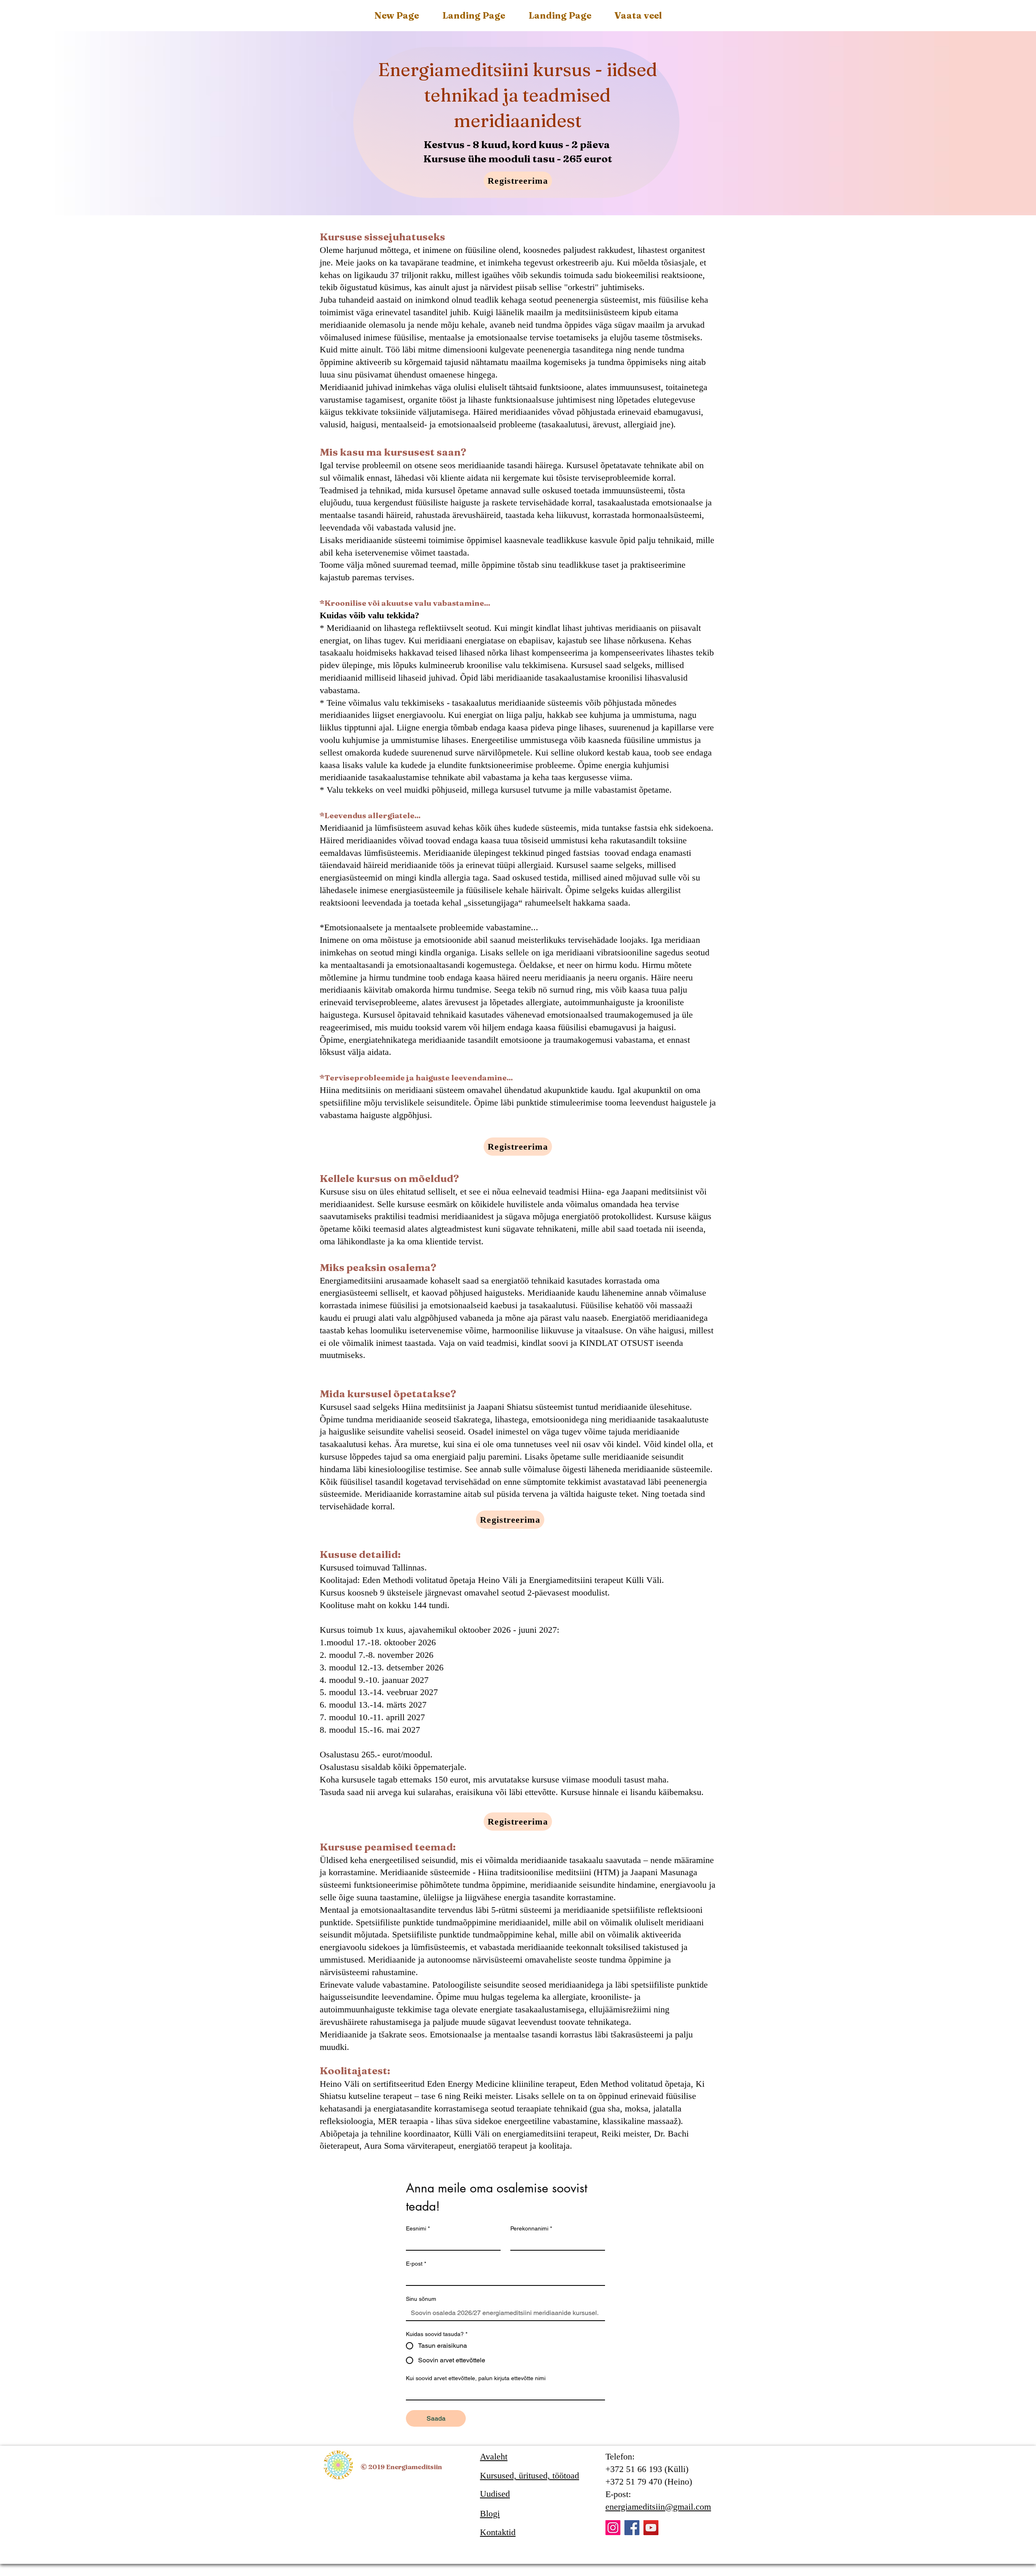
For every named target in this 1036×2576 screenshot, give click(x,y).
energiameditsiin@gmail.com (658, 2507)
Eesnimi (418, 2228)
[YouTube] (651, 2528)
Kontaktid (498, 2532)
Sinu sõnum (421, 2299)
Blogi (490, 2513)
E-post (416, 2264)
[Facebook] (632, 2528)
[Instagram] (613, 2528)
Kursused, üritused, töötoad (530, 2475)
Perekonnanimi (531, 2228)
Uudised (495, 2494)
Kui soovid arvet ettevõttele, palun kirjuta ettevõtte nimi (476, 2378)
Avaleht (494, 2456)
